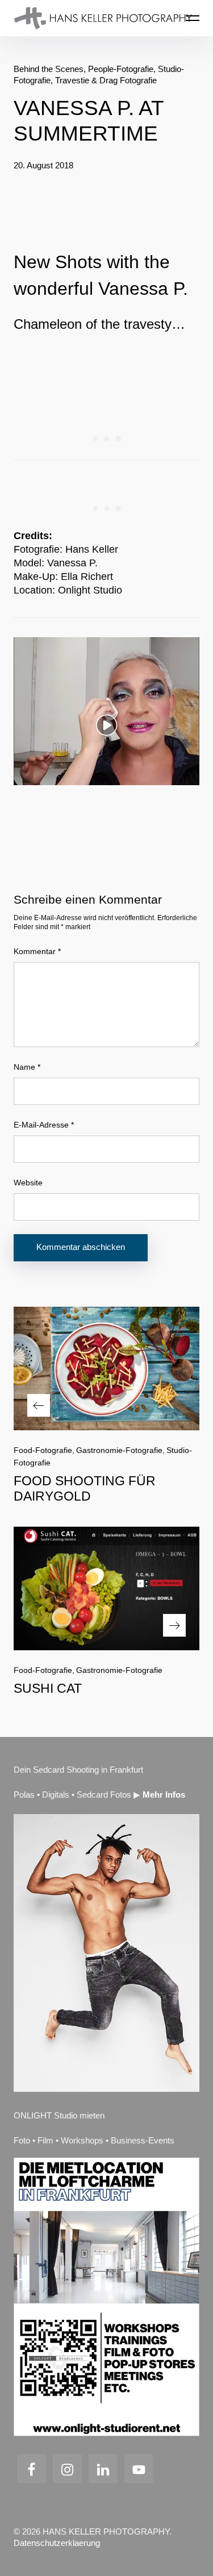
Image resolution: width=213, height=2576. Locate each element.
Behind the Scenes (49, 69)
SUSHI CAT (48, 1688)
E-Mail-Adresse (44, 1125)
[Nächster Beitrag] (106, 1588)
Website (28, 1183)
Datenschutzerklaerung (57, 2543)
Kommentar (37, 951)
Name (27, 1067)
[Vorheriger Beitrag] (106, 1368)
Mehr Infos (164, 1795)
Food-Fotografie (43, 1450)
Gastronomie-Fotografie (119, 1450)
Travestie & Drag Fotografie (106, 80)
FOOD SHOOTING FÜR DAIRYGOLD (85, 1488)
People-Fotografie (121, 69)
